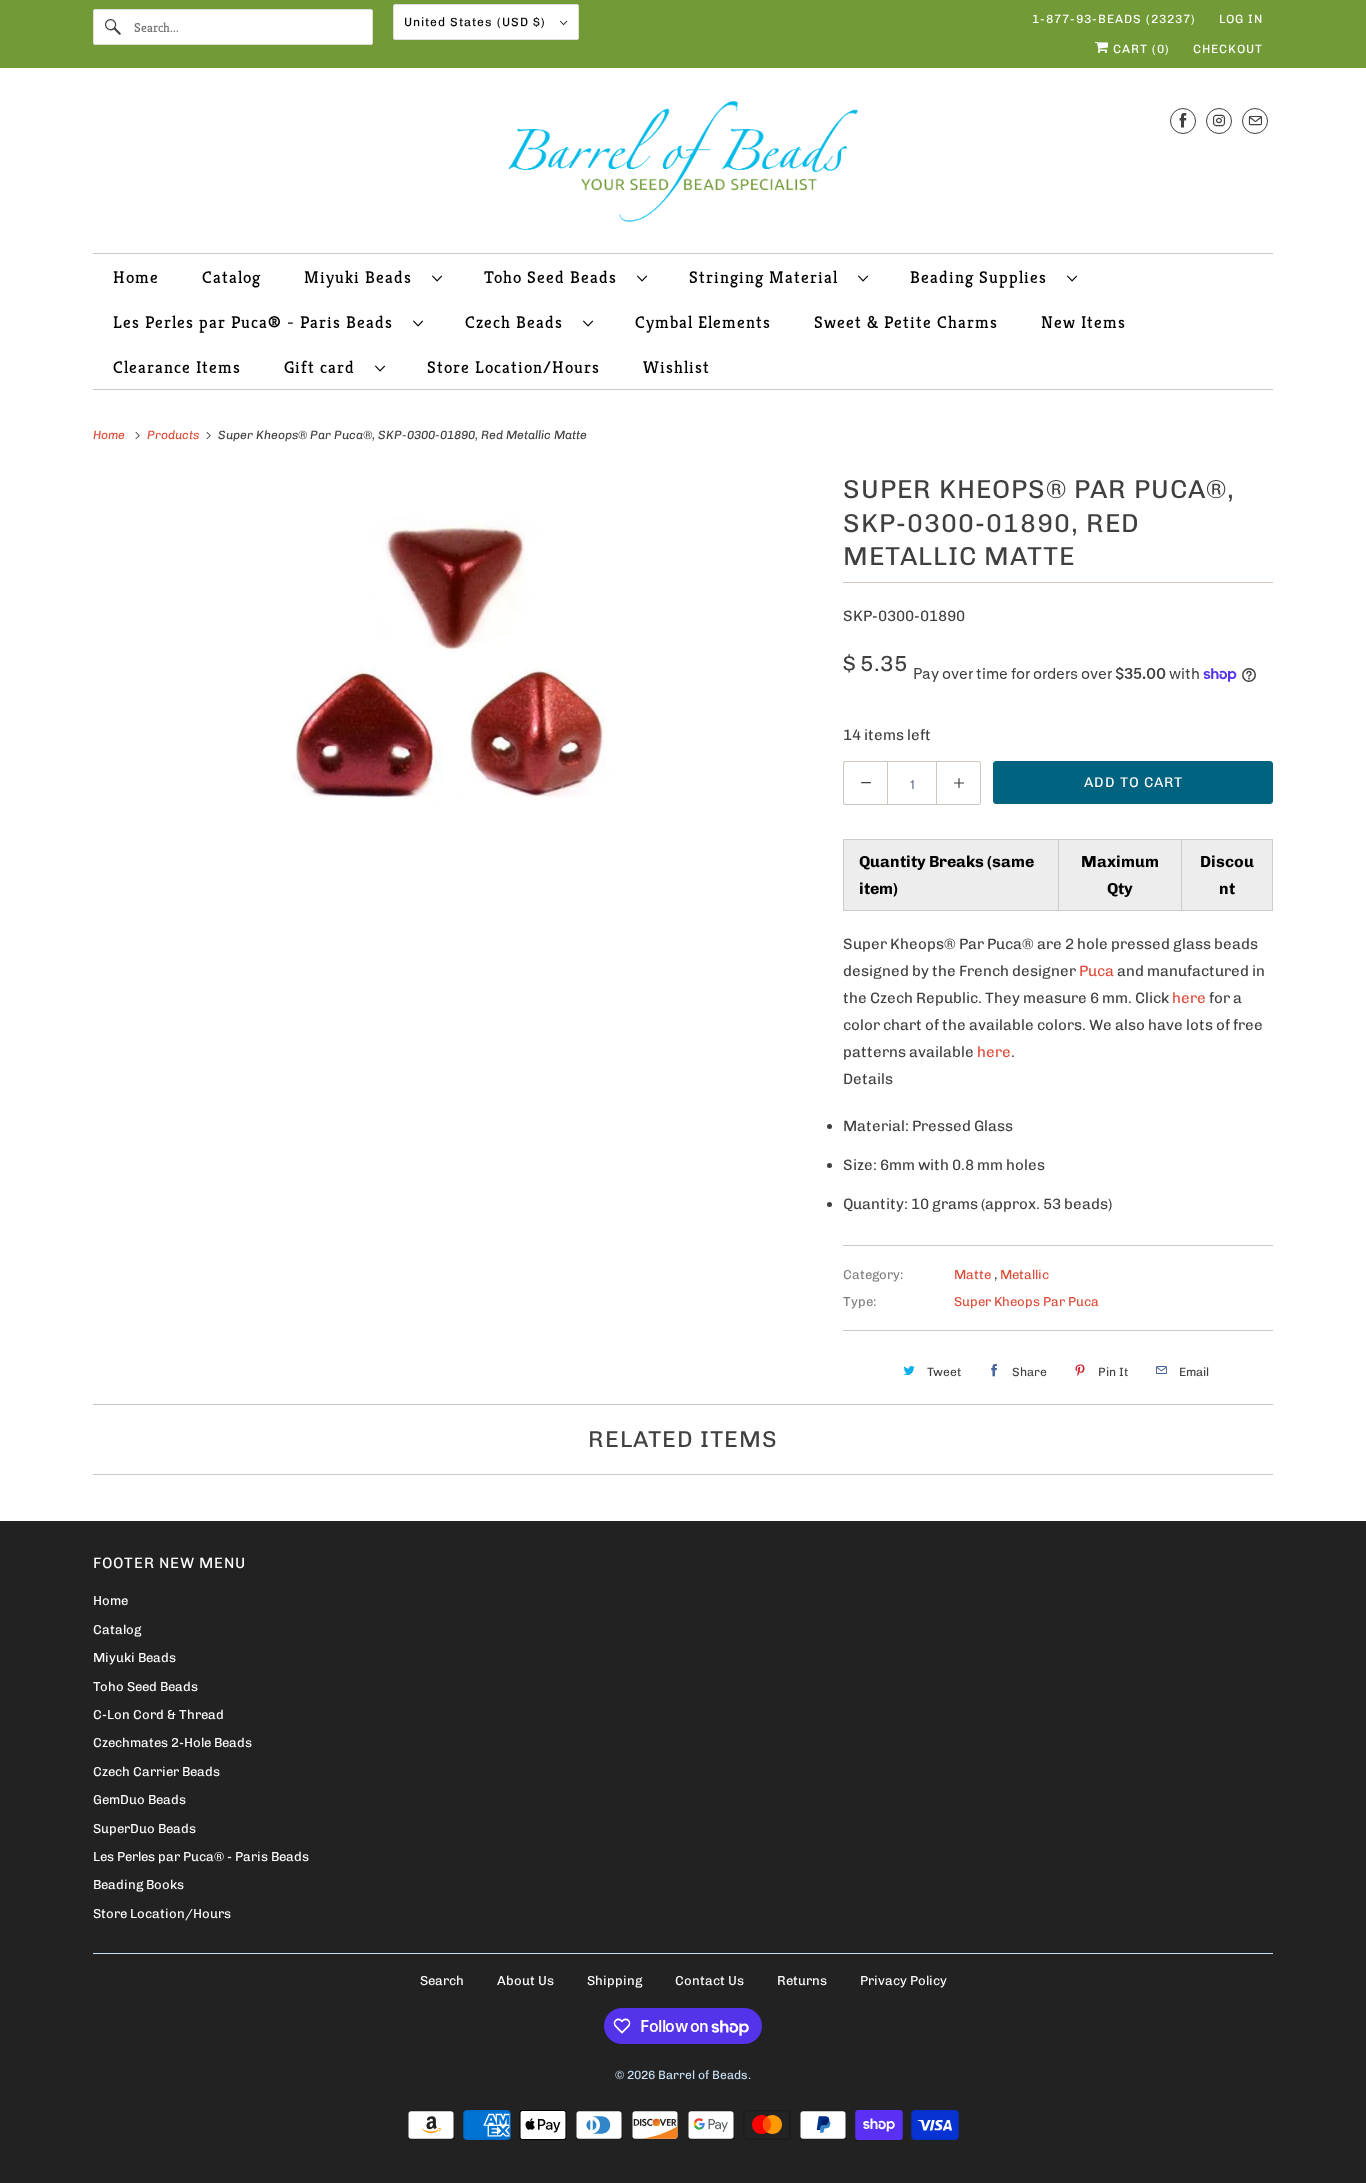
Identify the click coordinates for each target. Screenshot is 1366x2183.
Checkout (1228, 49)
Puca (1096, 971)
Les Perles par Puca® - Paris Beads (258, 322)
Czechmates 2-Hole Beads (172, 1742)
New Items (1083, 322)
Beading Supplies (983, 277)
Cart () (1139, 49)
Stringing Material (768, 277)
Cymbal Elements (703, 322)
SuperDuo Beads (144, 1828)
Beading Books (138, 1884)
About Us (525, 1980)
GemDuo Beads (139, 1799)
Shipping (614, 1980)
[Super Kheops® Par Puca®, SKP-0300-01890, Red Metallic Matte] (458, 663)
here (1189, 998)
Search (442, 1980)
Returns (802, 1980)
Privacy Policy (903, 1980)
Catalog (231, 277)
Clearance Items (177, 367)
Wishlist (676, 367)
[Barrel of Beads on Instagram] (1219, 120)
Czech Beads (519, 322)
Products (174, 435)
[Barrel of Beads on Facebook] (1183, 120)
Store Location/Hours (513, 367)
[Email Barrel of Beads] (1255, 120)
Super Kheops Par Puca (1026, 1301)
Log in (1241, 19)
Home (136, 277)
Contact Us (709, 1980)
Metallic (1024, 1274)
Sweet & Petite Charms (906, 322)
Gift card (324, 367)
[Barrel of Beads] (683, 165)
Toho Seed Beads (555, 277)
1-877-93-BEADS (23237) (1114, 19)
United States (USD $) (477, 22)
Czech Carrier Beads (156, 1771)
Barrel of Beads (703, 2075)
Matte (974, 1274)
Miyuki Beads (363, 277)
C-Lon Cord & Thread (158, 1714)
